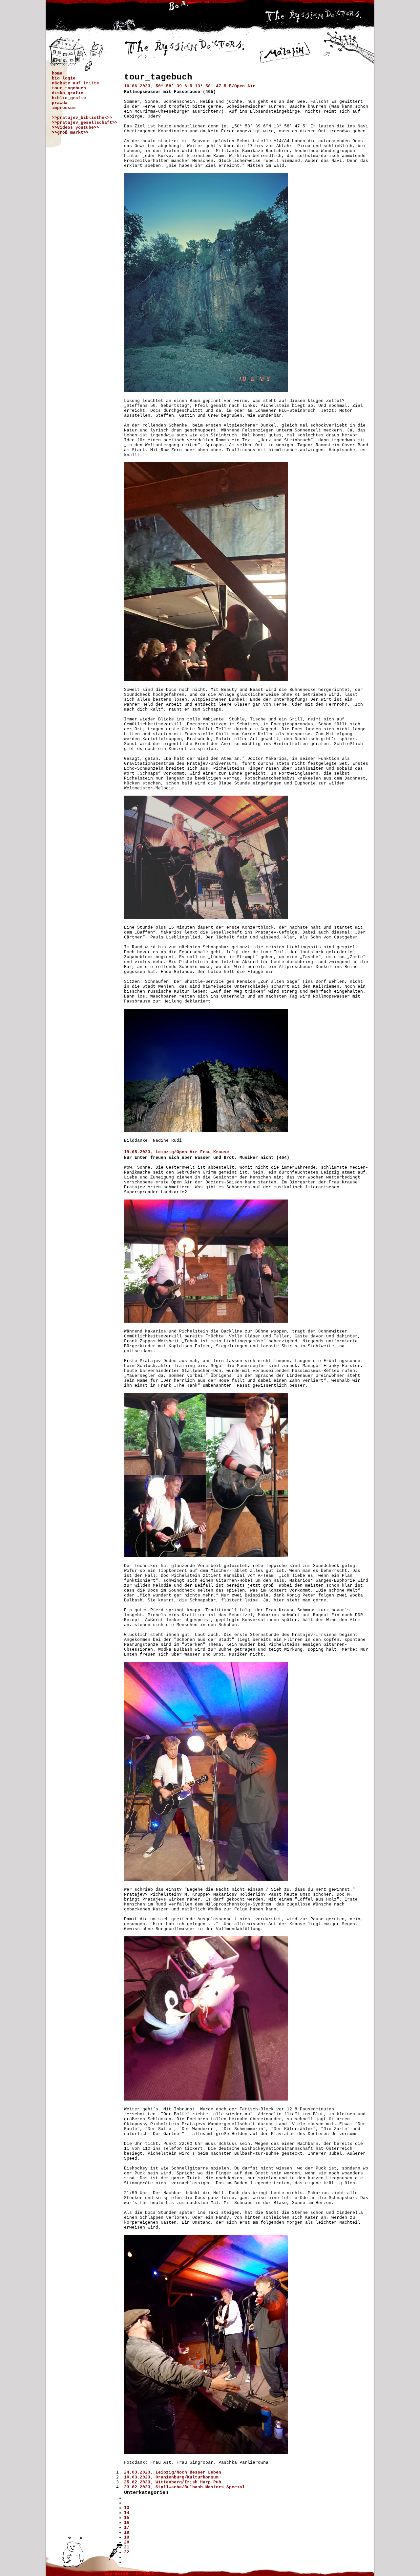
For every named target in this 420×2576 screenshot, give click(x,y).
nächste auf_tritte (75, 83)
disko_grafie (68, 93)
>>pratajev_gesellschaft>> (85, 123)
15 (127, 2518)
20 (127, 2542)
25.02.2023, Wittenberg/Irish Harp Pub (173, 2482)
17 (127, 2528)
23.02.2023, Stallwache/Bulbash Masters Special (184, 2487)
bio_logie (64, 78)
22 (127, 2552)
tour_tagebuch (69, 88)
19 (127, 2537)
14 (127, 2513)
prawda (60, 103)
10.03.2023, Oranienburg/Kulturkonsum (171, 2477)
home (57, 73)
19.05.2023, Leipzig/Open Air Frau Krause (177, 1152)
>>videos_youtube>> (75, 128)
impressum (64, 108)
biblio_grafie (69, 98)
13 (127, 2508)
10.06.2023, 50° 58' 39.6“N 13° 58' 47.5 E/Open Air (190, 86)
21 (127, 2547)
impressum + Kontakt (129, 2574)
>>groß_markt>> (70, 132)
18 (127, 2532)
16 (127, 2523)
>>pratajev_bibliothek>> (82, 118)
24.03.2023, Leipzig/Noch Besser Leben (173, 2472)
